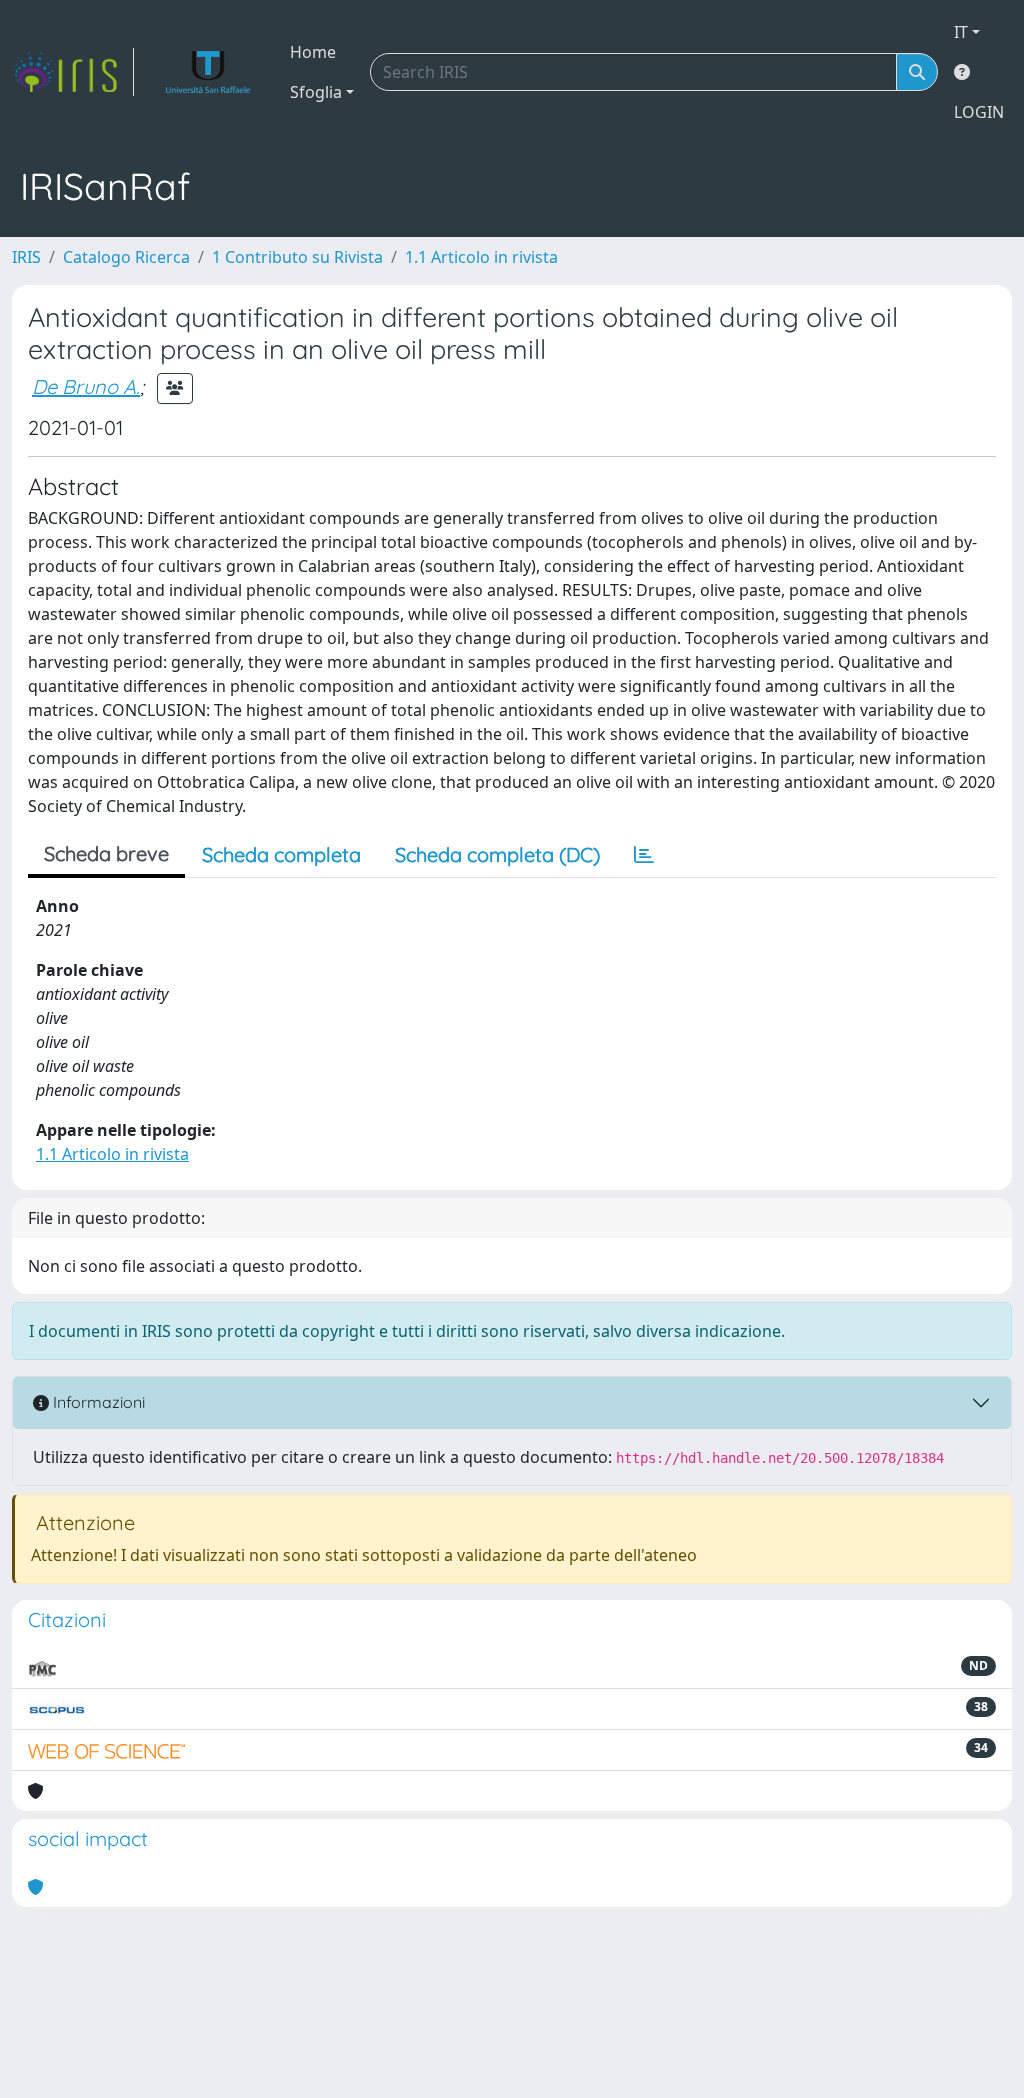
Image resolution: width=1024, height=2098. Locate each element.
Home (313, 52)
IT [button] (961, 32)
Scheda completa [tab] (281, 854)
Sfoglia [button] (316, 92)
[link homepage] (73, 72)
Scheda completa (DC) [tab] (497, 854)
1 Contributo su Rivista (297, 257)
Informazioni (97, 1402)
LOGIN (979, 112)
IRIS (26, 257)
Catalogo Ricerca (126, 257)
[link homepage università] (208, 72)
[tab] (644, 855)
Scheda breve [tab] (106, 853)
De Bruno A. (86, 386)
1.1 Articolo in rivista (481, 257)
